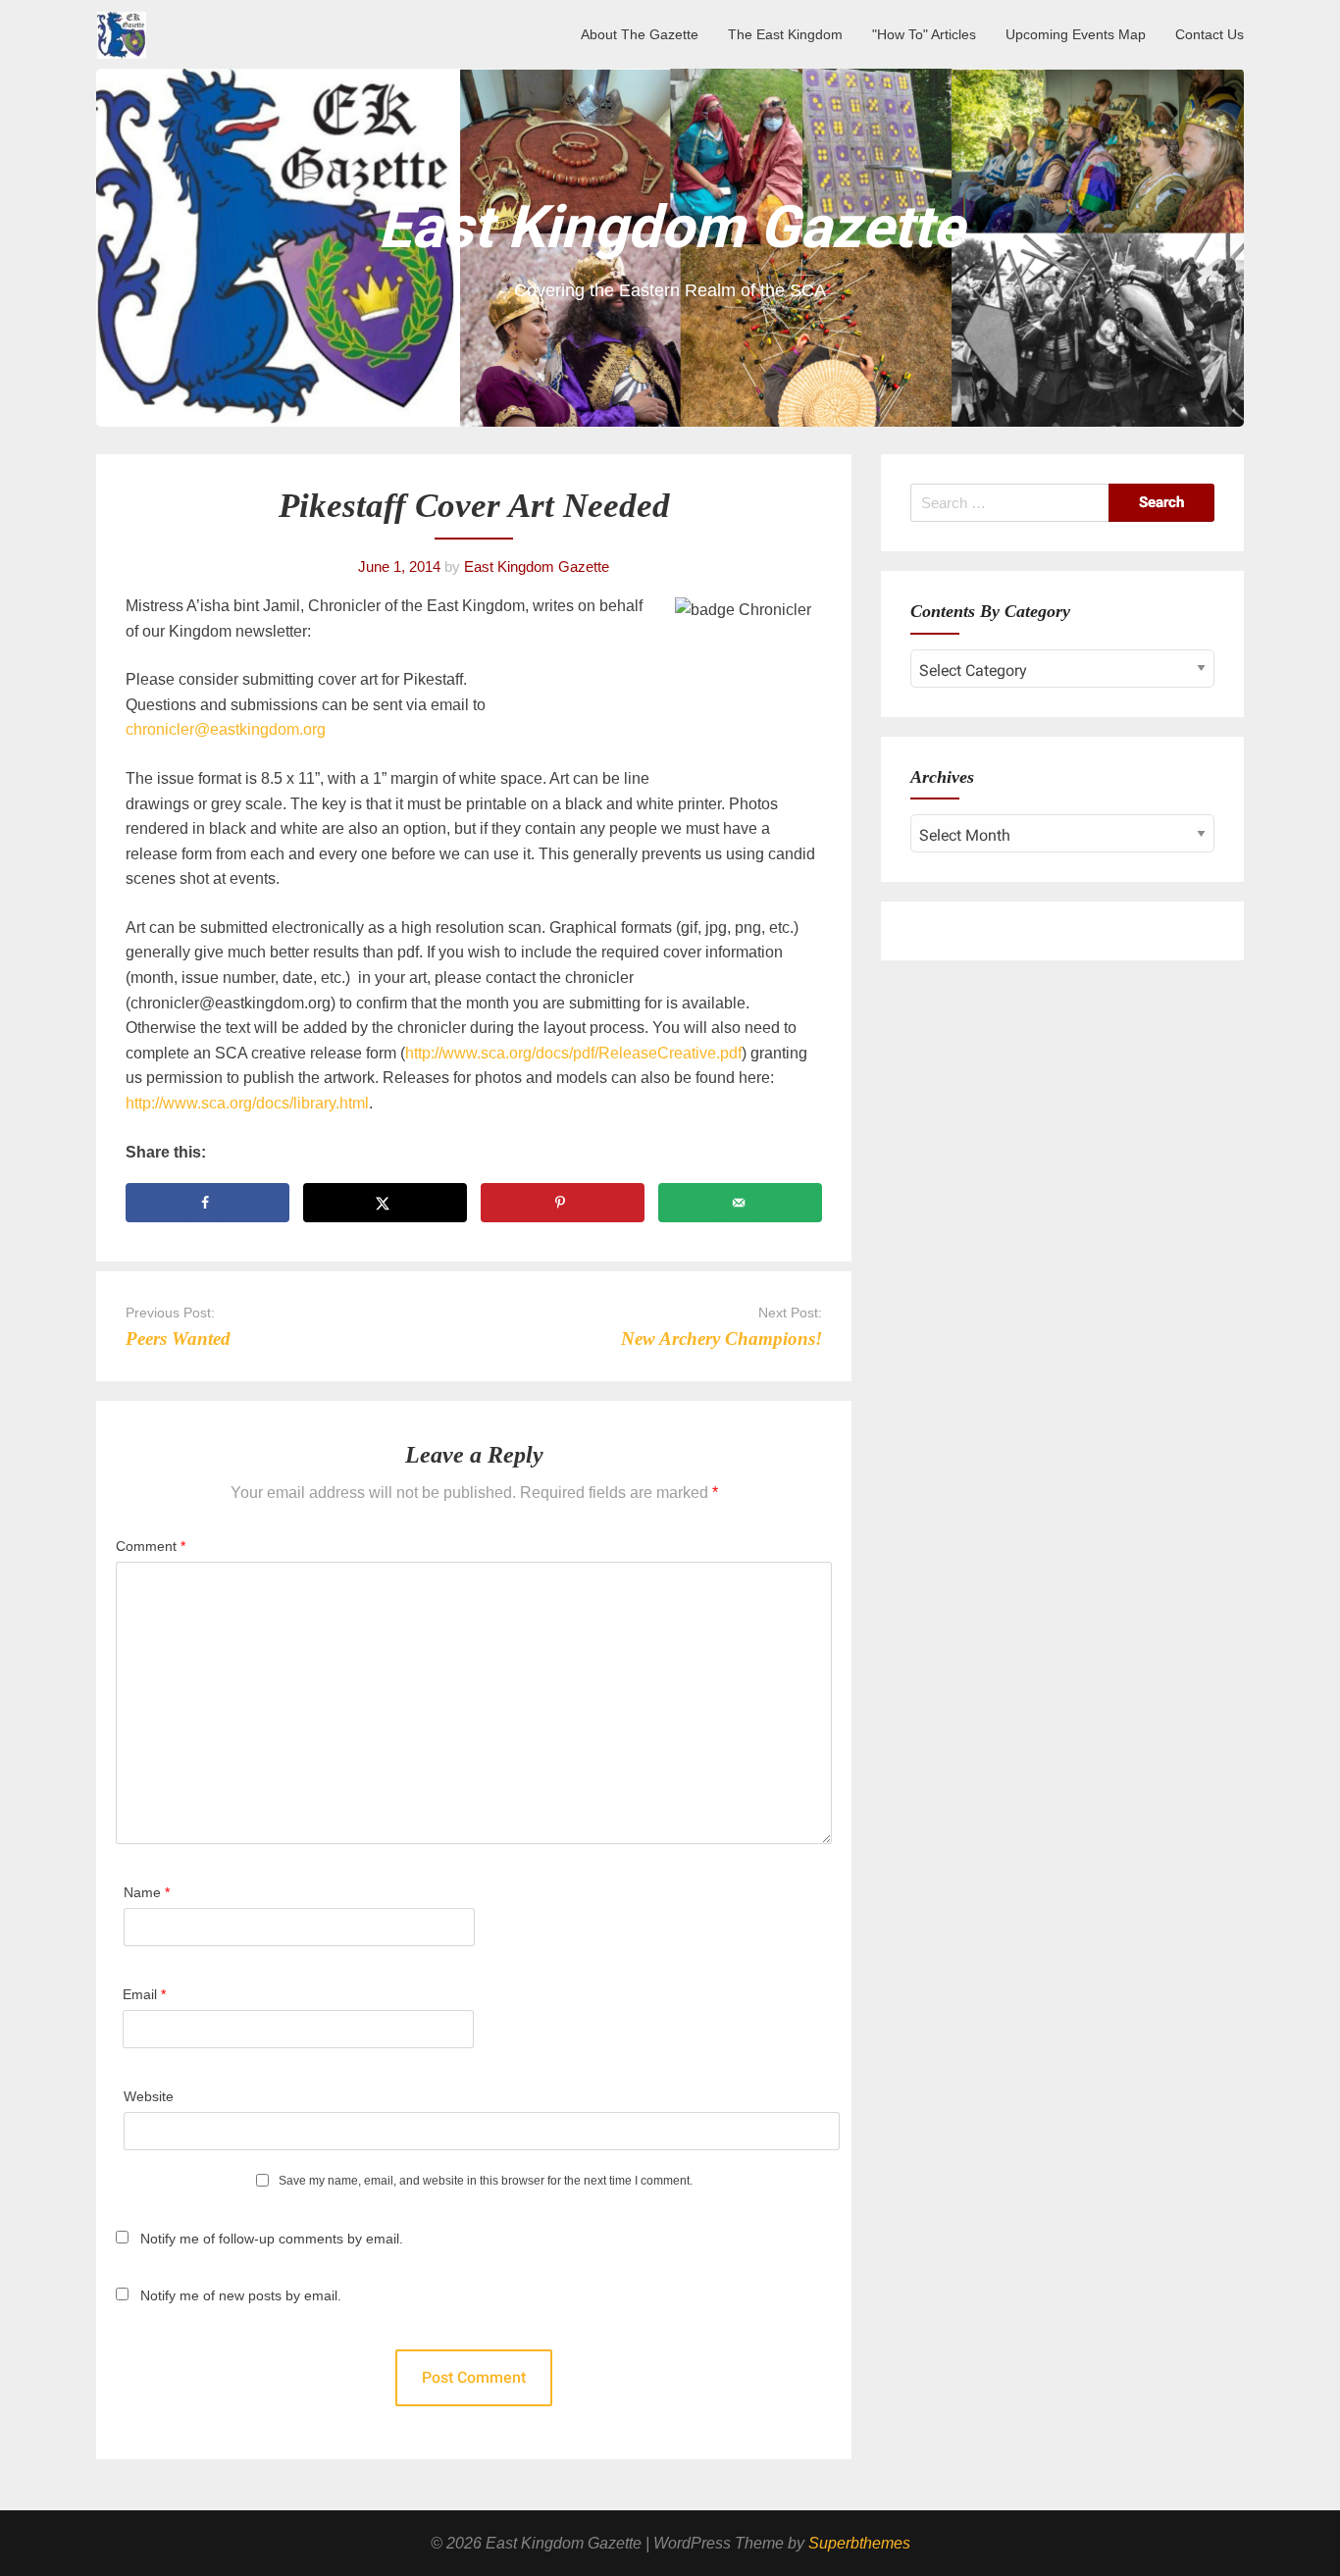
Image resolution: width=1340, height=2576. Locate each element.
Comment (151, 1546)
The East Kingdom (785, 34)
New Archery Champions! (722, 1339)
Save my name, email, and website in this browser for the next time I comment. (486, 2181)
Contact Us (1210, 34)
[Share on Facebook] (207, 1203)
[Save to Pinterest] (563, 1203)
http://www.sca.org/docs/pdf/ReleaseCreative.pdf (573, 1053)
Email (144, 1994)
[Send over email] (740, 1203)
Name (147, 1892)
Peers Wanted (178, 1339)
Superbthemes (859, 2543)
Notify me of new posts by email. (241, 2295)
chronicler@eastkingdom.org (226, 729)
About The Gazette (640, 34)
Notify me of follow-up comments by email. (272, 2239)
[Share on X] (385, 1203)
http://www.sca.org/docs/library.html (247, 1103)
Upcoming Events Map (1076, 34)
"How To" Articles (924, 34)
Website (149, 2096)
